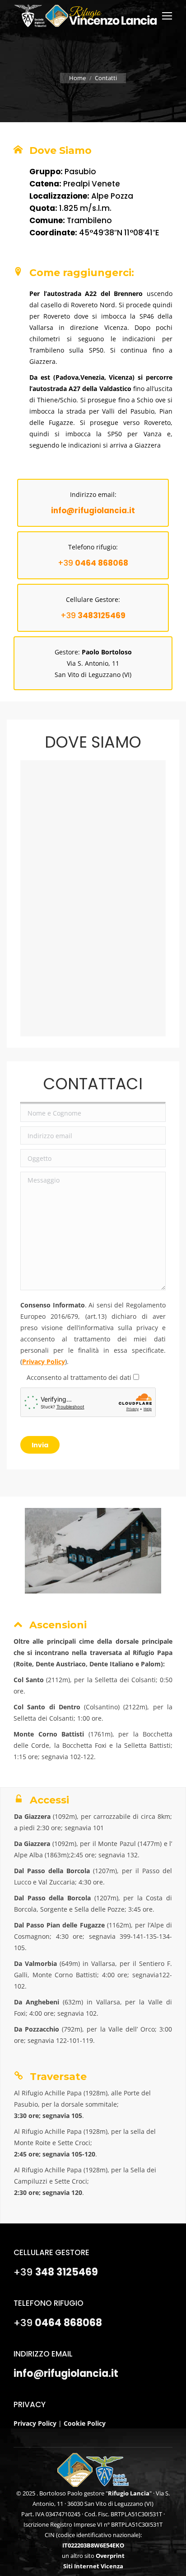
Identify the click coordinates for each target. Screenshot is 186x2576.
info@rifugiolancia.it (66, 2373)
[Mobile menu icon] (167, 16)
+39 (93, 563)
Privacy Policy (44, 1362)
